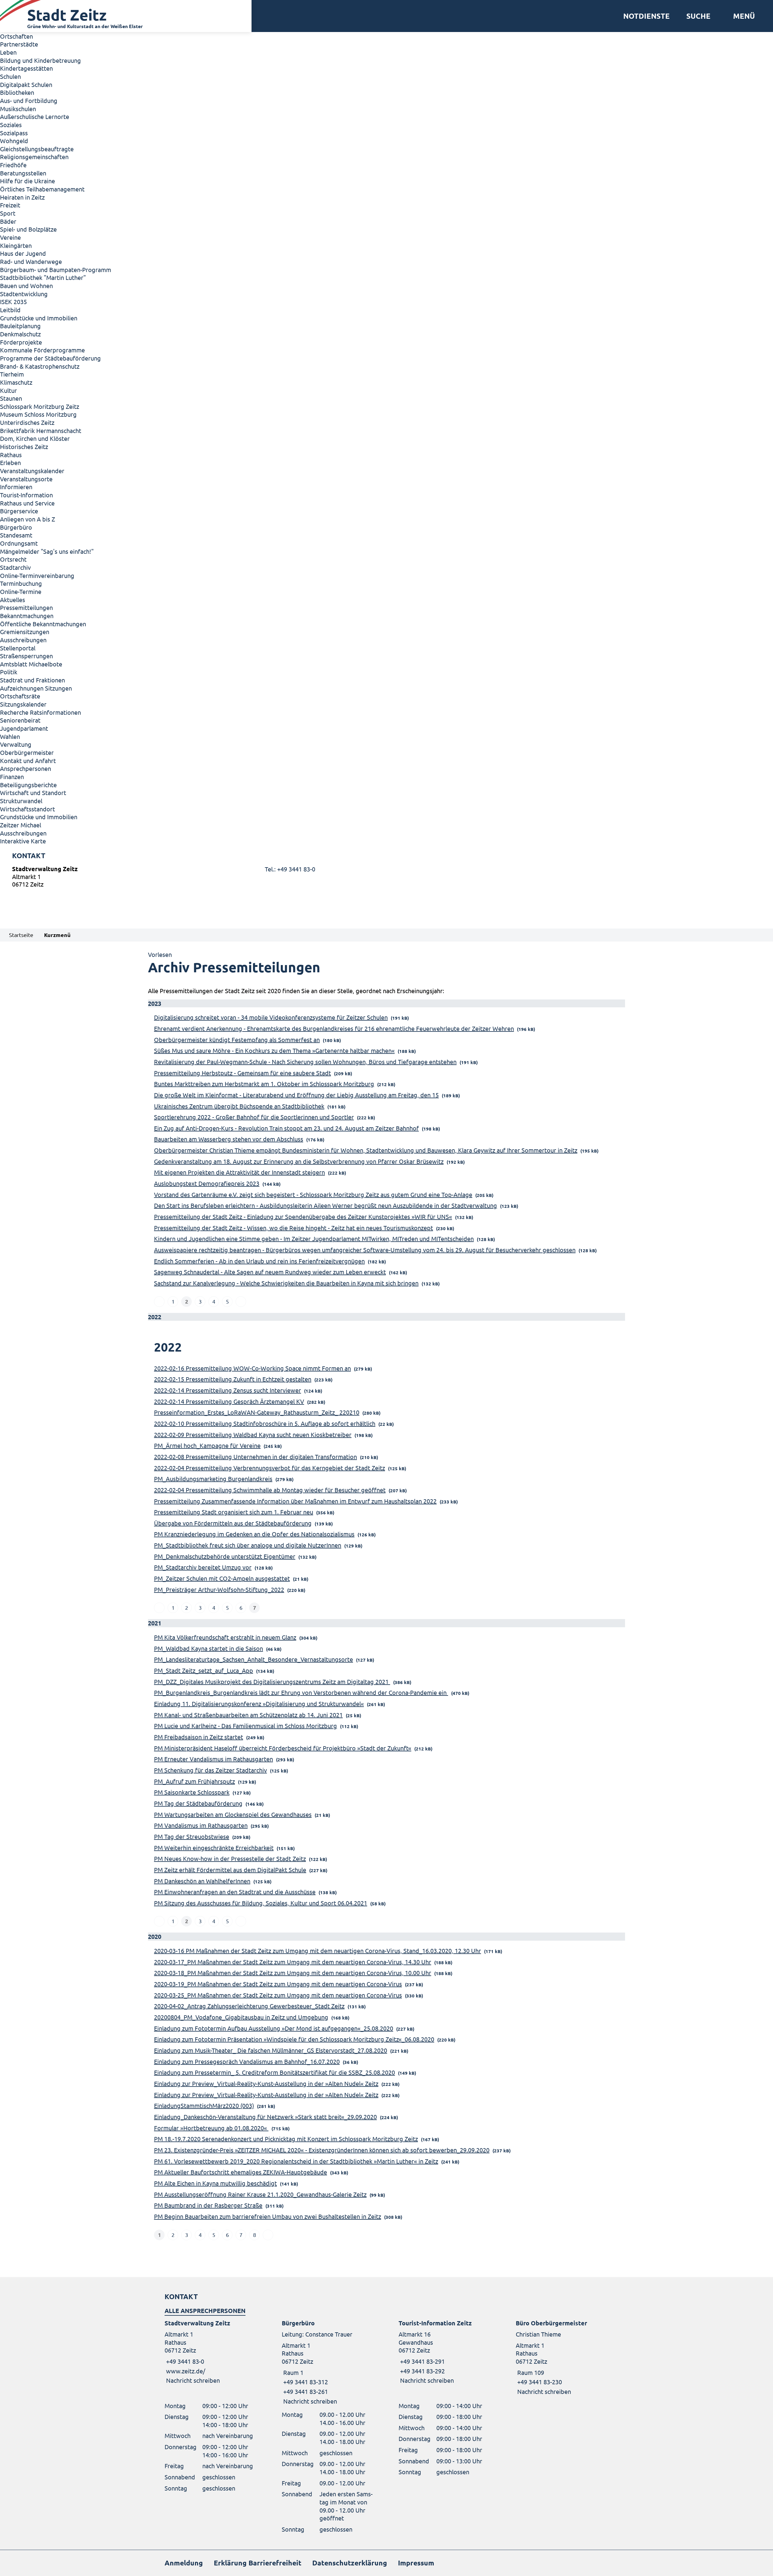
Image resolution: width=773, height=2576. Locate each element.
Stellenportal (18, 648)
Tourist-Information (26, 495)
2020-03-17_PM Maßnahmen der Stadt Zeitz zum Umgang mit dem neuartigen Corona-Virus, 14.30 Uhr (293, 1962)
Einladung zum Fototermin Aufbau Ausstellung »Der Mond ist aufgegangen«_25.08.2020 (274, 2028)
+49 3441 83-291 (422, 2361)
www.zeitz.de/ (186, 2371)
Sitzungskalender (23, 704)
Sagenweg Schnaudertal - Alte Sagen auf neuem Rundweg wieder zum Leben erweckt (270, 1272)
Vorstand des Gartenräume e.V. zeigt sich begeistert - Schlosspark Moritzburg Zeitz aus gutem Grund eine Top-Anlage (313, 1194)
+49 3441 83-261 (305, 2391)
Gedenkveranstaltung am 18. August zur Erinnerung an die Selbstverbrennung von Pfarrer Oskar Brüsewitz (299, 1161)
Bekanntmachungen (27, 616)
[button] (742, 16)
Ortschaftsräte (20, 696)
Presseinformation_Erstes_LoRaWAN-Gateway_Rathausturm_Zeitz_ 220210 (257, 1412)
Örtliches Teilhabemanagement (42, 189)
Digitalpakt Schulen (26, 84)
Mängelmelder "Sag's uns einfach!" (47, 551)
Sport (8, 213)
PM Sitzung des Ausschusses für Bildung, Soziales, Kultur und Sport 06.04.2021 (261, 1903)
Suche (698, 16)
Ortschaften (16, 36)
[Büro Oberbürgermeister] (562, 2357)
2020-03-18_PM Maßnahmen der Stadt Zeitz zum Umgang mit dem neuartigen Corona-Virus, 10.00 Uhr (293, 1973)
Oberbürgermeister (27, 752)
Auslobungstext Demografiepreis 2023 (207, 1183)
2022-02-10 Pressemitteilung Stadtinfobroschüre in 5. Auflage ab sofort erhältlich (265, 1423)
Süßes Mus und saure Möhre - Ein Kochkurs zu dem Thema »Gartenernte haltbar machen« (274, 1050)
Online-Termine (21, 591)
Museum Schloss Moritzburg (38, 414)
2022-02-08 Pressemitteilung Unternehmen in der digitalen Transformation (255, 1456)
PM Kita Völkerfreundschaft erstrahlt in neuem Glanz (225, 1637)
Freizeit (10, 205)
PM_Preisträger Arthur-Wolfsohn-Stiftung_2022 (219, 1589)
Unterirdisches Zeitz (27, 422)
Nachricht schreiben (193, 2380)
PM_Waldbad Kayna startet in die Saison (208, 1648)
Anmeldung (184, 2563)
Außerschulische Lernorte (35, 116)
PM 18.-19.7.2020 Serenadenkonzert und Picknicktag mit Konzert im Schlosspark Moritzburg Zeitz (286, 2139)
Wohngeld (14, 141)
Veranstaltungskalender (32, 471)
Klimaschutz (16, 382)
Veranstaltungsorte (26, 479)
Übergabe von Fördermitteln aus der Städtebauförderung (233, 1523)
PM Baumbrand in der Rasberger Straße (208, 2205)
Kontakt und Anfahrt (28, 760)
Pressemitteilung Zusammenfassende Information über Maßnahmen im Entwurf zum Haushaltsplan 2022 (295, 1501)
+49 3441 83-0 (184, 2361)
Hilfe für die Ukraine (27, 181)
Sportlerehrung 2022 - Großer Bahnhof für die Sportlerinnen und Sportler (254, 1117)
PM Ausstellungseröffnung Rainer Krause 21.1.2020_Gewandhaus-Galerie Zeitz (260, 2194)
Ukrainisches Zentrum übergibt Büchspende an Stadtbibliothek (239, 1106)
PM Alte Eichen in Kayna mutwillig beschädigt (215, 2183)
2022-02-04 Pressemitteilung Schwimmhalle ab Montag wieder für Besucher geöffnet (270, 1490)
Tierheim (12, 374)
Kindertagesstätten (26, 68)
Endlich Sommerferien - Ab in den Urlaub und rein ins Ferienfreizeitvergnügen (259, 1261)
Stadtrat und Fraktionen (32, 680)
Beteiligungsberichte (28, 785)
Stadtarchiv (15, 567)
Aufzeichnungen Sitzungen (36, 688)
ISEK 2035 (13, 302)
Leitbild (10, 310)
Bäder (8, 221)
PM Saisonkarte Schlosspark (192, 1792)
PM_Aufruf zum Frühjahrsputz (194, 1781)
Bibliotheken (17, 92)
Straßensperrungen (26, 656)
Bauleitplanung (20, 326)
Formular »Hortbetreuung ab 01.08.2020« (211, 2128)
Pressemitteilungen (26, 607)
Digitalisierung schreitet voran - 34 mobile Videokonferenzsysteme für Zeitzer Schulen (271, 1017)
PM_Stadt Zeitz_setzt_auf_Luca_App (204, 1670)
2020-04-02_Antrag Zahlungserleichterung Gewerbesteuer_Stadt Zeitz (249, 2006)
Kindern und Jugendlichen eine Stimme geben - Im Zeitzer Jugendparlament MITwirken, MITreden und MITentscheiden (314, 1238)
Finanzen (12, 776)
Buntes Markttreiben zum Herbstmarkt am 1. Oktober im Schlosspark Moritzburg (264, 1084)
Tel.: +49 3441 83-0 (290, 869)
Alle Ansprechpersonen (205, 2311)
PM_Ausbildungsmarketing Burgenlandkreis (213, 1479)
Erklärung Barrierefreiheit (258, 2563)
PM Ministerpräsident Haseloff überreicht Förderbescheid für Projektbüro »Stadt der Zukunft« (283, 1748)
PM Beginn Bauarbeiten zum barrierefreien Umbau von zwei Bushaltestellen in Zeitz (268, 2216)
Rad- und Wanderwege (31, 261)
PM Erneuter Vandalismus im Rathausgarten (213, 1759)
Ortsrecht (13, 559)
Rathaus (11, 455)
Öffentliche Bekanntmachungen (43, 624)
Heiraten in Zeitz (22, 197)
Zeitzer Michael (21, 825)
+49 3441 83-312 (305, 2382)
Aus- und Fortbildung (29, 100)
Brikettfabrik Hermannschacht (41, 430)
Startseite (21, 935)
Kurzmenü (57, 935)
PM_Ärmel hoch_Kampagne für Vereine (207, 1445)
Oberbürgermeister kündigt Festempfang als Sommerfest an (237, 1039)
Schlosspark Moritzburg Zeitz (40, 406)
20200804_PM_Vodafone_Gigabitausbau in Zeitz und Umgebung (241, 2017)
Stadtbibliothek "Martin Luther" (43, 277)
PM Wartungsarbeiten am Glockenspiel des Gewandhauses (233, 1814)
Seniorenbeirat (20, 720)
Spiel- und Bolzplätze (28, 229)
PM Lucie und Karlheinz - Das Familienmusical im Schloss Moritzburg (245, 1726)
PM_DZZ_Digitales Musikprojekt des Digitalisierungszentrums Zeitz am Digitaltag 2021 (272, 1681)
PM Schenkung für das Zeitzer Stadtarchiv (210, 1770)
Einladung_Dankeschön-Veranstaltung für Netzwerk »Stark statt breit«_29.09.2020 (265, 2117)
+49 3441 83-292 (422, 2371)
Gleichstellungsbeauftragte (37, 149)
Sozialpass (14, 133)
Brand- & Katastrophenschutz (40, 366)
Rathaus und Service (27, 503)
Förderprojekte (21, 342)
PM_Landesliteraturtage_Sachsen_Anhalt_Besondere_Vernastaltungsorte (253, 1659)
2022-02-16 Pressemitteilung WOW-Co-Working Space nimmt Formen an (252, 1368)
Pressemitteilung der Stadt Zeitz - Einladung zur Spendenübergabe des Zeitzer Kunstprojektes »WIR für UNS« (303, 1216)
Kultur (8, 390)
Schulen (10, 76)
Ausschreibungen (23, 640)
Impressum (416, 2563)
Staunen (11, 398)
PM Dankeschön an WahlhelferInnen (202, 1881)
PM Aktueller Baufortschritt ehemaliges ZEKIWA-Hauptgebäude (241, 2172)
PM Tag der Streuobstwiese (192, 1836)
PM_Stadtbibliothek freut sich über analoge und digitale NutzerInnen (248, 1545)
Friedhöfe (13, 165)
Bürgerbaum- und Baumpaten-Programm (56, 269)
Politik (9, 672)
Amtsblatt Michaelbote (31, 664)
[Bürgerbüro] (328, 2362)
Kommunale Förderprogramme (42, 350)
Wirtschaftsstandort (27, 809)
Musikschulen (18, 109)
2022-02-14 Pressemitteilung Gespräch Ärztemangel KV (229, 1401)
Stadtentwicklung (24, 294)
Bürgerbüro (16, 527)
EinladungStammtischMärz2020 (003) (204, 2105)
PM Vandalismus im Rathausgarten (201, 1825)
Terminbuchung (21, 583)
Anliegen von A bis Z (27, 519)
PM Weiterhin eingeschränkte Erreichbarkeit (214, 1848)
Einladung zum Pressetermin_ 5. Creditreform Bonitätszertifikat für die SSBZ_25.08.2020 (274, 2072)
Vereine (10, 237)
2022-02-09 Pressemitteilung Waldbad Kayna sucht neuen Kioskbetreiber (253, 1434)
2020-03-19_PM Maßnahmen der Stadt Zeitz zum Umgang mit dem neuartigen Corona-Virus (278, 1984)
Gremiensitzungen (25, 632)
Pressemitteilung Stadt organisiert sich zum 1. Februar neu (234, 1512)
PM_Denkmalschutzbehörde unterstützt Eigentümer (225, 1556)
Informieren (16, 487)
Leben (8, 52)
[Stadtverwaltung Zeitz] (386, 878)
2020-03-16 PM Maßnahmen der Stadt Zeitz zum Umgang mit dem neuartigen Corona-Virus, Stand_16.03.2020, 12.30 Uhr (318, 1950)
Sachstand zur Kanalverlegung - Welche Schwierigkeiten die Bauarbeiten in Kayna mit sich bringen (286, 1283)
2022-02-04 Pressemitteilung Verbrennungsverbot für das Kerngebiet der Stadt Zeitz (269, 1468)
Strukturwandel (21, 801)
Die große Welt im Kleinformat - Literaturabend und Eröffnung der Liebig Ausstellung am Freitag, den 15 (296, 1095)
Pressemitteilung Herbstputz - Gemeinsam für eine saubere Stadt (242, 1073)
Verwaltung (16, 744)
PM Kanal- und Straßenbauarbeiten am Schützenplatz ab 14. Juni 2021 (248, 1715)
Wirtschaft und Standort (33, 792)
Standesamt (16, 535)
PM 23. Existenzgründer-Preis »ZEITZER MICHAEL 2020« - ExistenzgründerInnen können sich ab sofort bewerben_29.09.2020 (322, 2150)
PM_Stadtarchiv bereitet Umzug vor (203, 1567)
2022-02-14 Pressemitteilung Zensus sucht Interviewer (228, 1390)
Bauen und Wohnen (26, 286)
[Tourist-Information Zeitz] (445, 2352)
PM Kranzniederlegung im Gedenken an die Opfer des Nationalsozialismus (254, 1534)
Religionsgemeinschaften (34, 157)
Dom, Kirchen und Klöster (35, 438)
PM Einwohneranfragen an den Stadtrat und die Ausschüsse (235, 1892)
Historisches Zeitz (24, 446)
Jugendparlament (24, 728)
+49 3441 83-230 (539, 2382)
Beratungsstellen (23, 173)
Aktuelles (13, 600)
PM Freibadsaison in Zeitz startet (199, 1737)
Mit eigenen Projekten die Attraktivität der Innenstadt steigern (239, 1172)
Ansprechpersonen (26, 768)
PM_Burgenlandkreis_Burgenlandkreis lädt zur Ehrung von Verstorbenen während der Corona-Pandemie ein (301, 1692)
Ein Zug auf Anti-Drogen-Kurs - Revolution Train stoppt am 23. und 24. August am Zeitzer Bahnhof (286, 1128)
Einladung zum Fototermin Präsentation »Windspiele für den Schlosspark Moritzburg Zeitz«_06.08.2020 (294, 2039)
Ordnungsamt (19, 543)
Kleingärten (16, 245)
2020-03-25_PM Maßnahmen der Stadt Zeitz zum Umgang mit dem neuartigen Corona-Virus (278, 1995)
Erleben (10, 462)
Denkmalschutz (20, 334)
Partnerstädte (19, 44)
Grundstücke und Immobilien (39, 318)
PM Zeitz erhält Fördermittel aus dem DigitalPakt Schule (230, 1870)
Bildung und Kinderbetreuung (40, 60)
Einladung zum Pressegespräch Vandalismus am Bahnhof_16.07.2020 (247, 2061)
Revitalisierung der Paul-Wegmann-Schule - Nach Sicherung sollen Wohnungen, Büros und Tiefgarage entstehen (305, 1062)
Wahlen (10, 736)
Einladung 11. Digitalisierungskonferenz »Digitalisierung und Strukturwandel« (259, 1703)
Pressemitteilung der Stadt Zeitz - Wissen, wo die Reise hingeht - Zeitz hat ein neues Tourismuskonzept (293, 1228)
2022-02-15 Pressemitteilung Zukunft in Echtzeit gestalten (233, 1379)
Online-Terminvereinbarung (37, 575)
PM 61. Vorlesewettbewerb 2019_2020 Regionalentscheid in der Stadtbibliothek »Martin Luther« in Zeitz (296, 2161)
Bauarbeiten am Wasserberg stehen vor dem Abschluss (229, 1139)
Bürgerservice (19, 511)
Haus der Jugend (23, 253)
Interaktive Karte (23, 841)
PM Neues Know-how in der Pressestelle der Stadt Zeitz (230, 1858)
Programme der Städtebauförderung (50, 358)
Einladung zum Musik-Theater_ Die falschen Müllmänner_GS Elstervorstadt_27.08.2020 (271, 2050)
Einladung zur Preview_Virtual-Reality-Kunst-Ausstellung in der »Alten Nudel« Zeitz (266, 2083)
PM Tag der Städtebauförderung (198, 1803)
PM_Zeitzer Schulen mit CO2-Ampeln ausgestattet (222, 1578)
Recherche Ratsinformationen (40, 712)
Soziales (11, 125)
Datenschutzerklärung (350, 2563)
